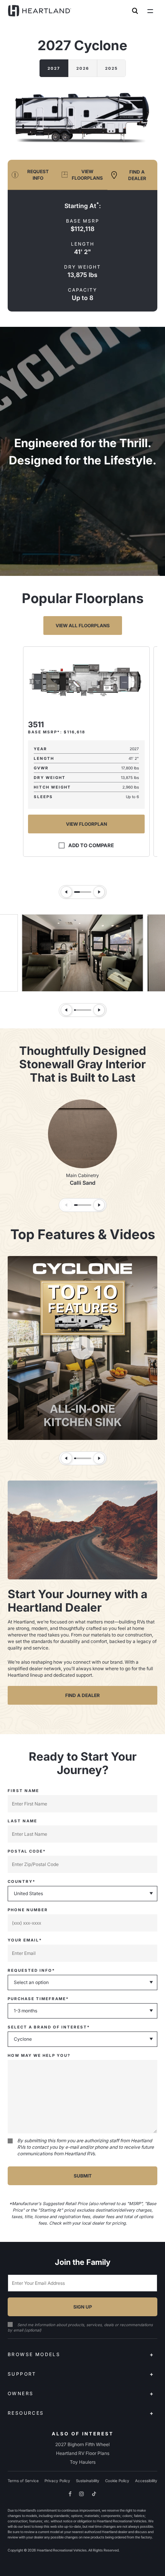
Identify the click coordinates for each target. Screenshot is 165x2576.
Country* (22, 1881)
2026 (83, 68)
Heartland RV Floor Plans (83, 2453)
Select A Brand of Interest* (49, 2027)
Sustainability (88, 2481)
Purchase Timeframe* (38, 1999)
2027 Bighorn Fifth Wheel (82, 2444)
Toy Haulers (83, 2462)
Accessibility (146, 2481)
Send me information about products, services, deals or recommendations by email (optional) (80, 2327)
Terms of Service (23, 2481)
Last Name (22, 1821)
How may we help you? (39, 2055)
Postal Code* (27, 1851)
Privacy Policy (57, 2481)
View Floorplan (87, 824)
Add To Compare (91, 845)
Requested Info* (31, 1970)
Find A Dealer (82, 1695)
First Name (23, 1791)
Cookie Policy (117, 2481)
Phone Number (28, 1910)
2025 (111, 68)
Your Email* (25, 1940)
